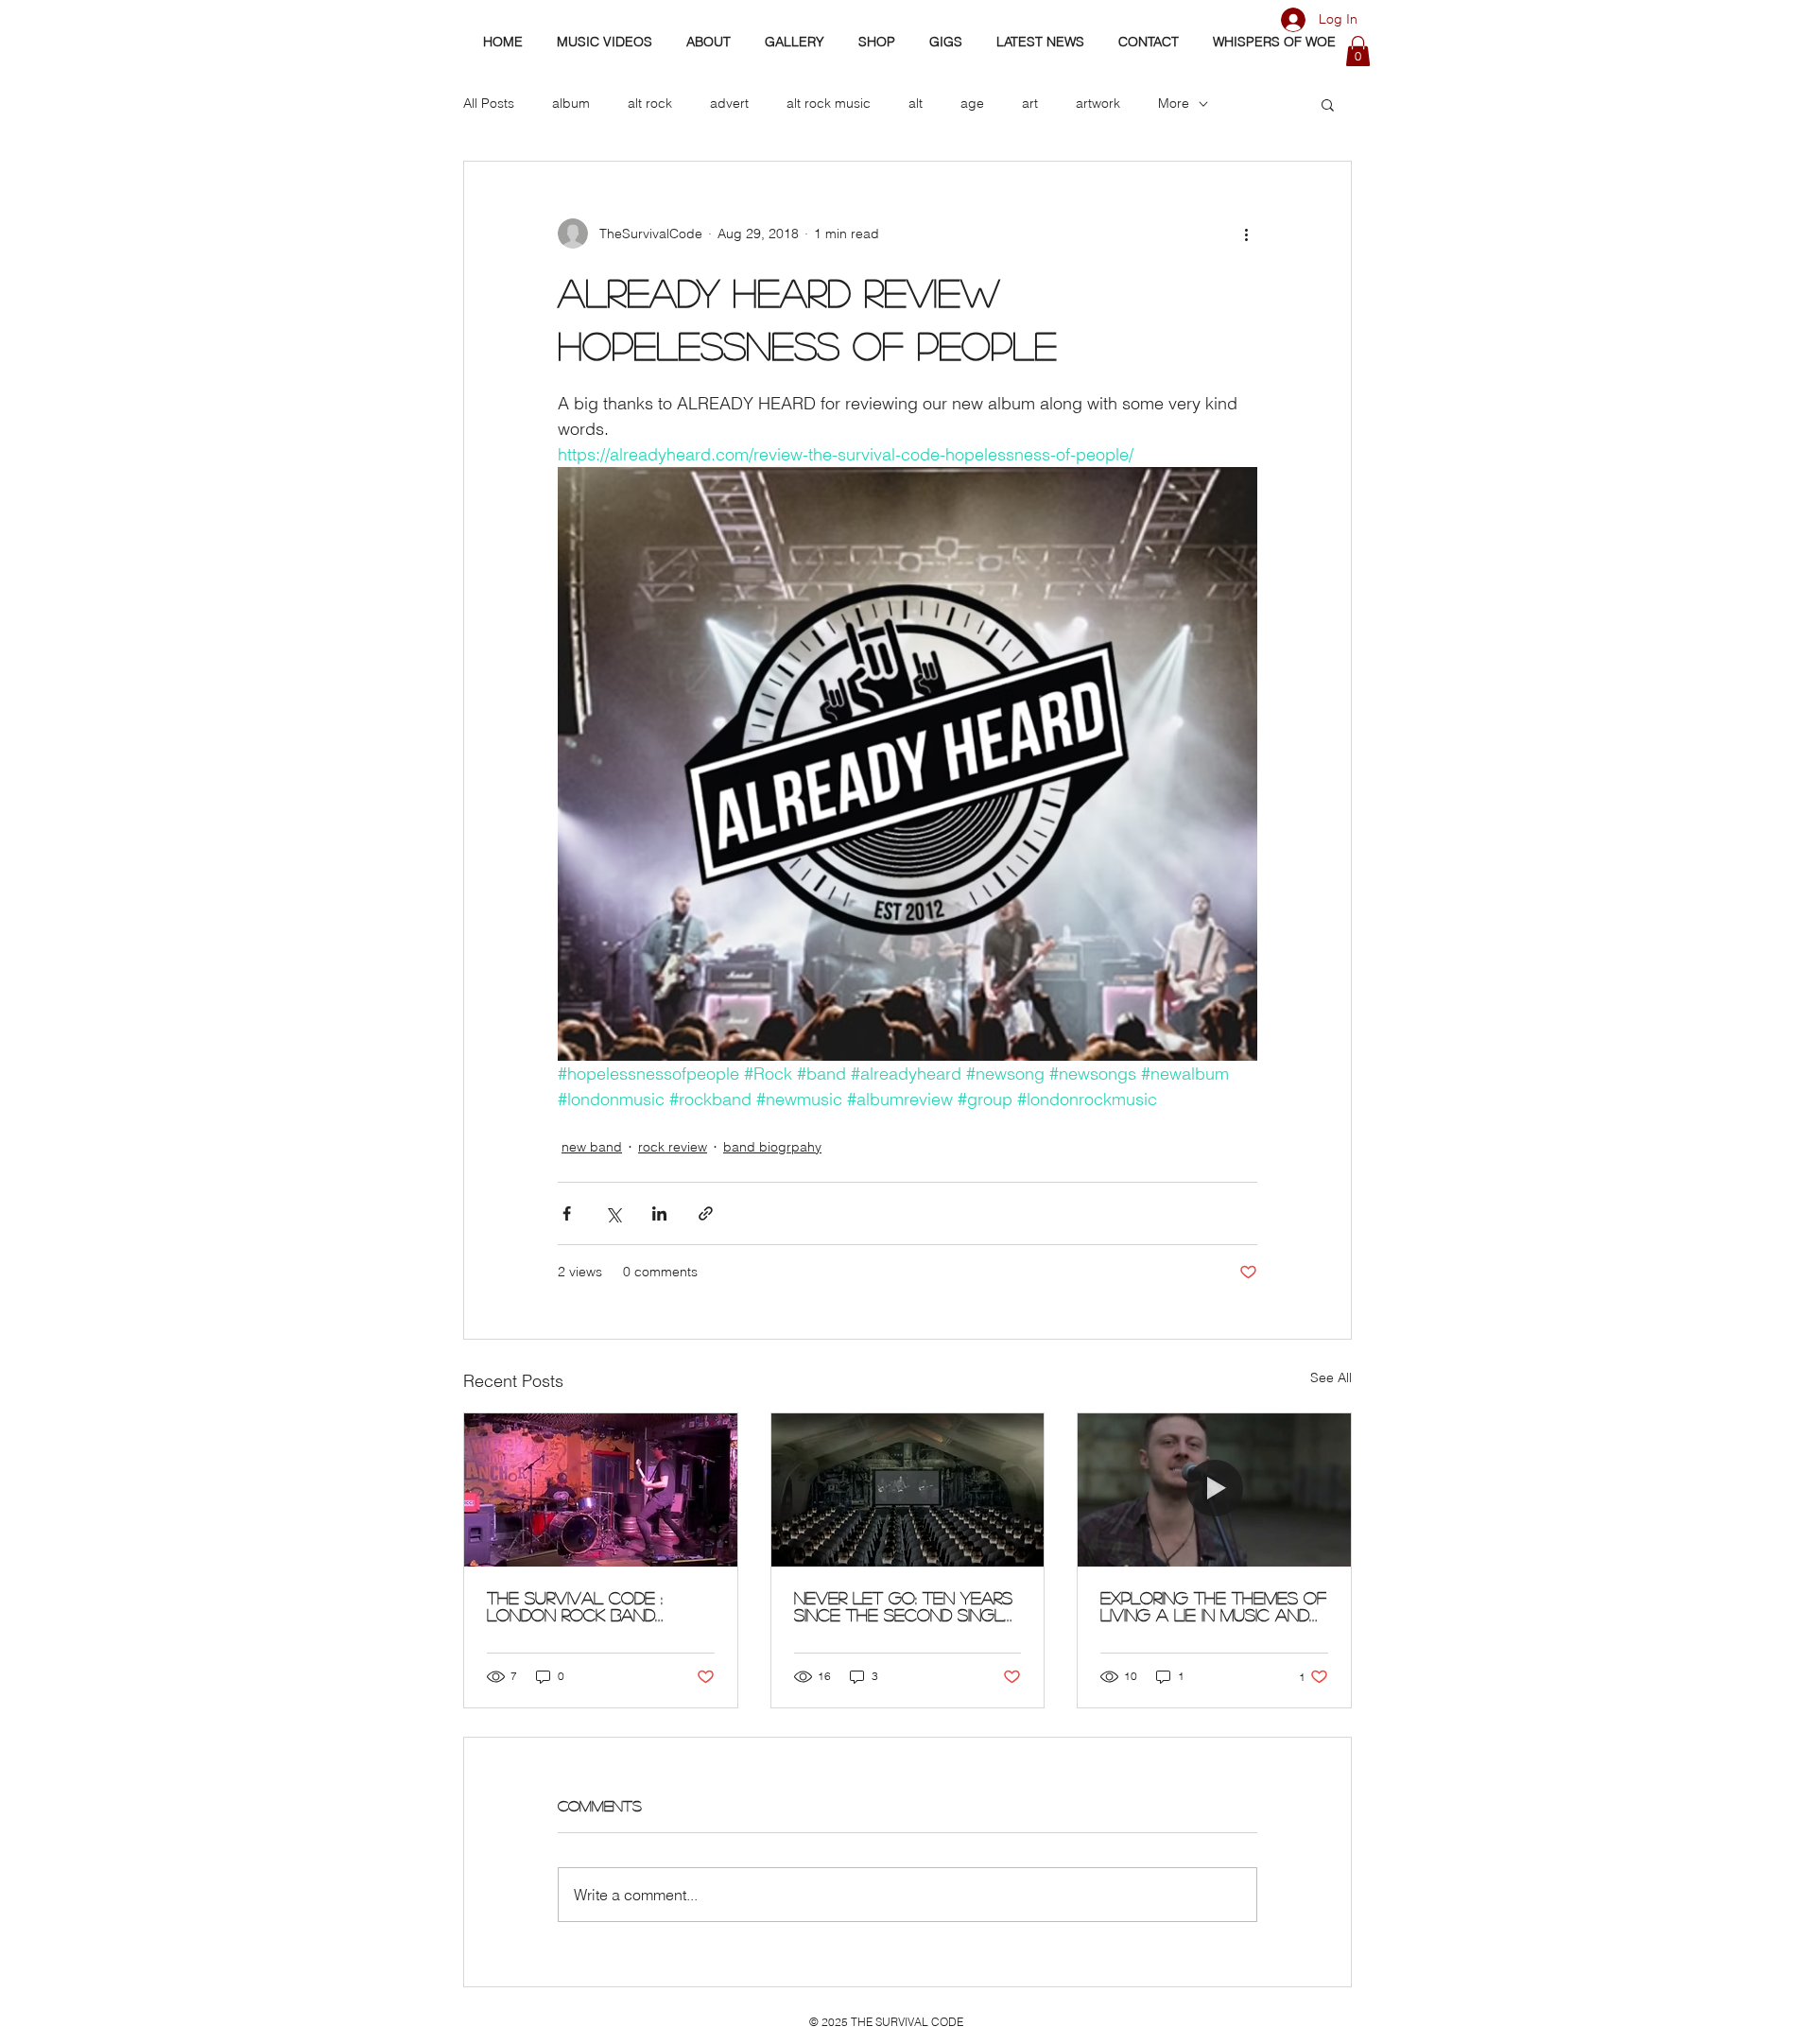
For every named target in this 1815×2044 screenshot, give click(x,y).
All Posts (489, 103)
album (571, 103)
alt (916, 103)
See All (1331, 1377)
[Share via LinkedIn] (659, 1213)
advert (729, 103)
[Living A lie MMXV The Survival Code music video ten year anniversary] (1214, 1490)
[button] (1358, 51)
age (972, 103)
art (1030, 103)
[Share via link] (706, 1213)
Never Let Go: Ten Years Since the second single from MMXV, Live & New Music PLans (904, 1606)
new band (592, 1147)
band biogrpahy (772, 1147)
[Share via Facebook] (567, 1213)
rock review (673, 1147)
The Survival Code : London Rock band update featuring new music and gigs (587, 1606)
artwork (1098, 103)
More (1174, 103)
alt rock (650, 103)
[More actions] (1246, 234)
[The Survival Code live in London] (601, 1490)
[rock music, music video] (908, 1490)
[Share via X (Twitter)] (613, 1213)
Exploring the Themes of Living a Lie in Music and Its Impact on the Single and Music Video (1213, 1606)
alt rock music (829, 103)
